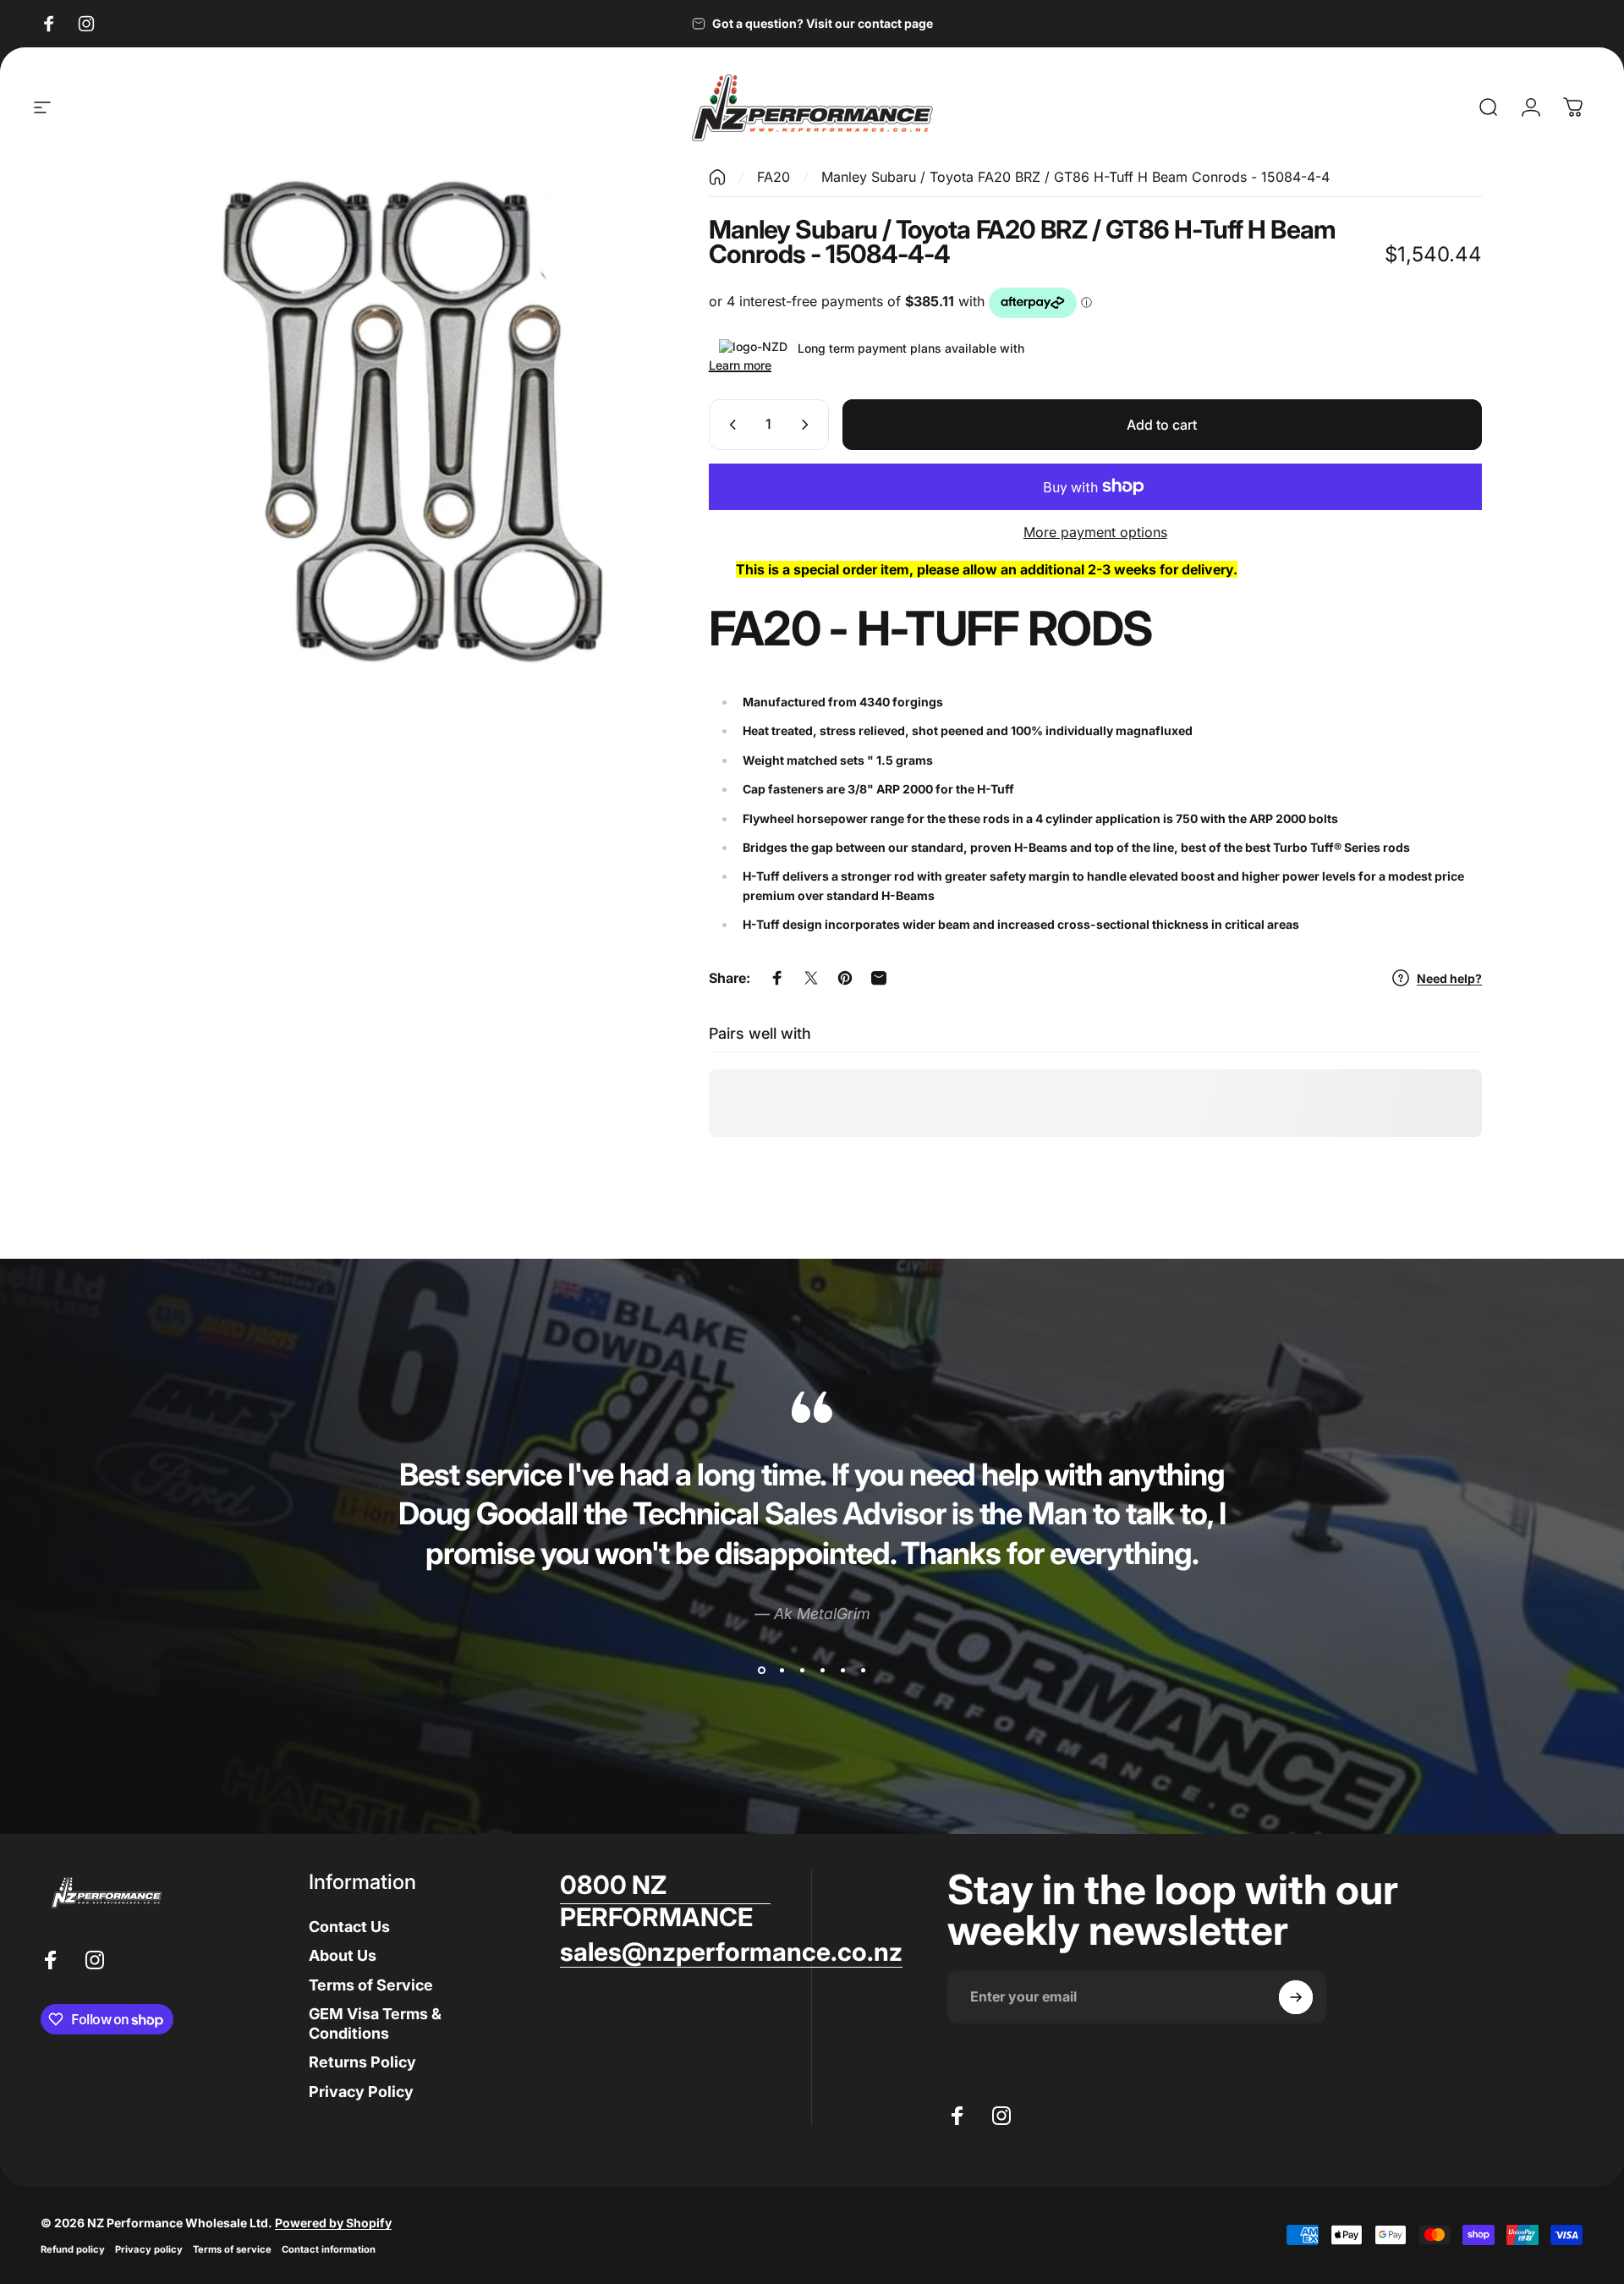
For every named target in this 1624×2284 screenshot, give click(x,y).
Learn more (740, 365)
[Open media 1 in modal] (400, 426)
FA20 (774, 177)
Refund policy (73, 2249)
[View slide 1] (761, 1671)
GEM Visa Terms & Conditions (375, 2024)
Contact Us (349, 1927)
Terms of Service (371, 1985)
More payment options (1095, 532)
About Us (343, 1956)
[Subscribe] (1296, 1997)
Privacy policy (149, 2249)
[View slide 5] (842, 1671)
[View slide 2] (782, 1671)
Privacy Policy (361, 2092)
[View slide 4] (822, 1671)
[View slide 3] (802, 1671)
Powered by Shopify (333, 2223)
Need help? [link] (1449, 978)
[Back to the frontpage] (717, 177)
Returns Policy (362, 2063)
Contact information (329, 2249)
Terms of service (232, 2249)
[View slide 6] (863, 1671)
